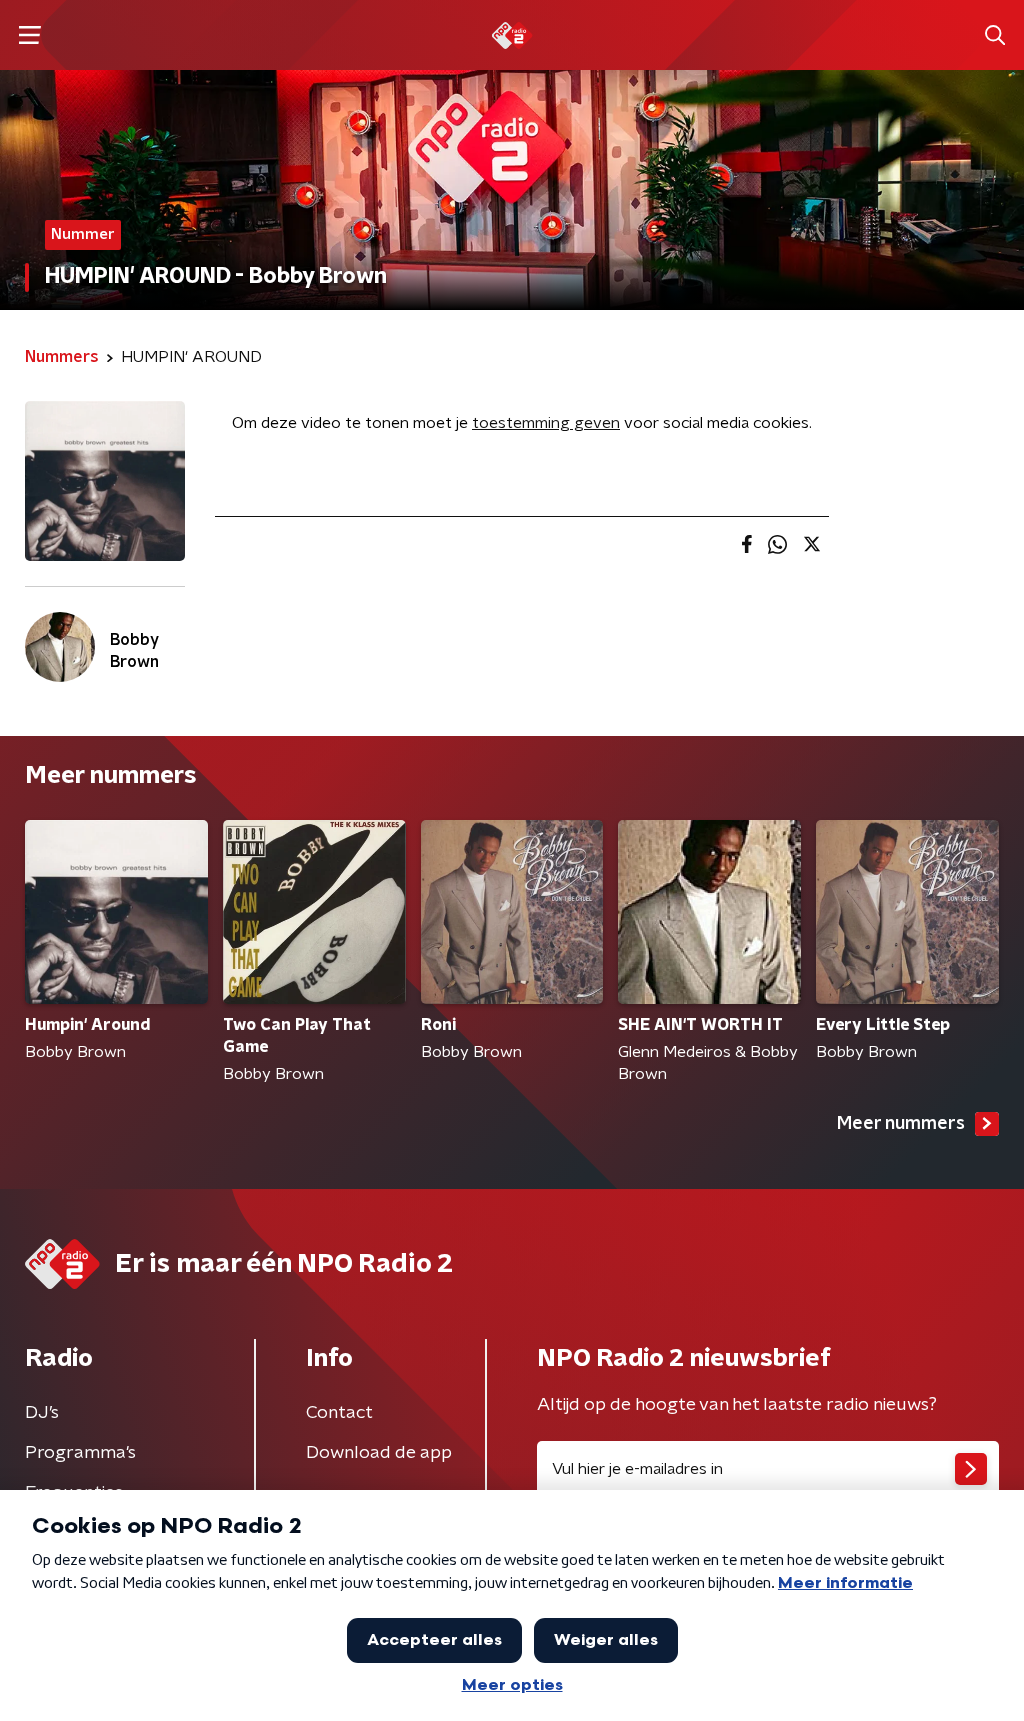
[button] (29, 35)
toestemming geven (546, 423)
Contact (339, 1413)
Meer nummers (901, 1124)
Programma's (80, 1453)
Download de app (379, 1453)
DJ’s (42, 1413)
